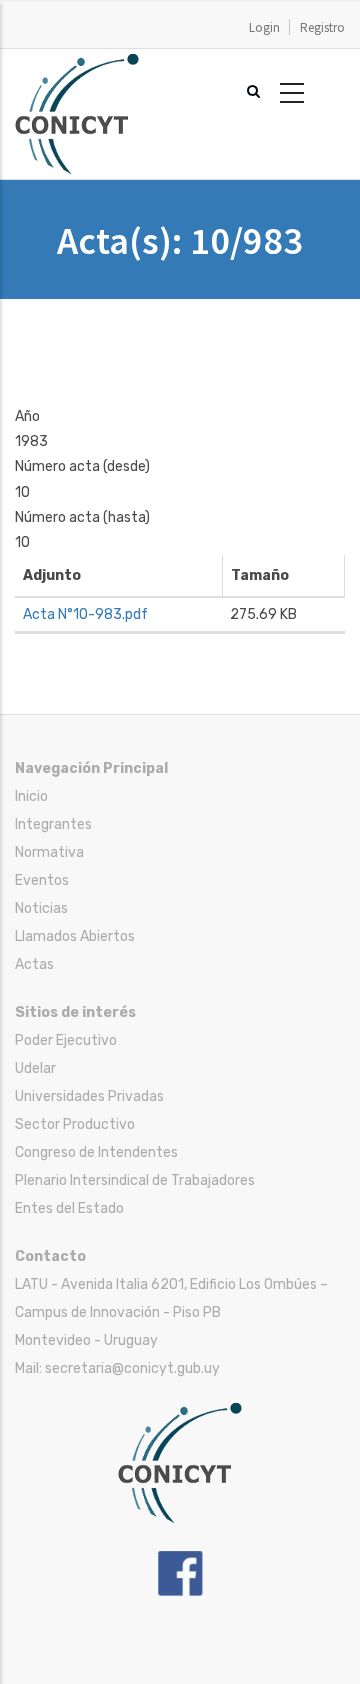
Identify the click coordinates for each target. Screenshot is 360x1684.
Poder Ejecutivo (66, 1040)
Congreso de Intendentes (96, 1152)
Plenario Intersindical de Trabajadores (135, 1180)
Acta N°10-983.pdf (85, 614)
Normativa (49, 852)
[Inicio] (77, 64)
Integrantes (53, 824)
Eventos (42, 880)
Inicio (31, 796)
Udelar (35, 1068)
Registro (322, 27)
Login (264, 27)
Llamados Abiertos (75, 936)
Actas (34, 964)
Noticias (41, 908)
